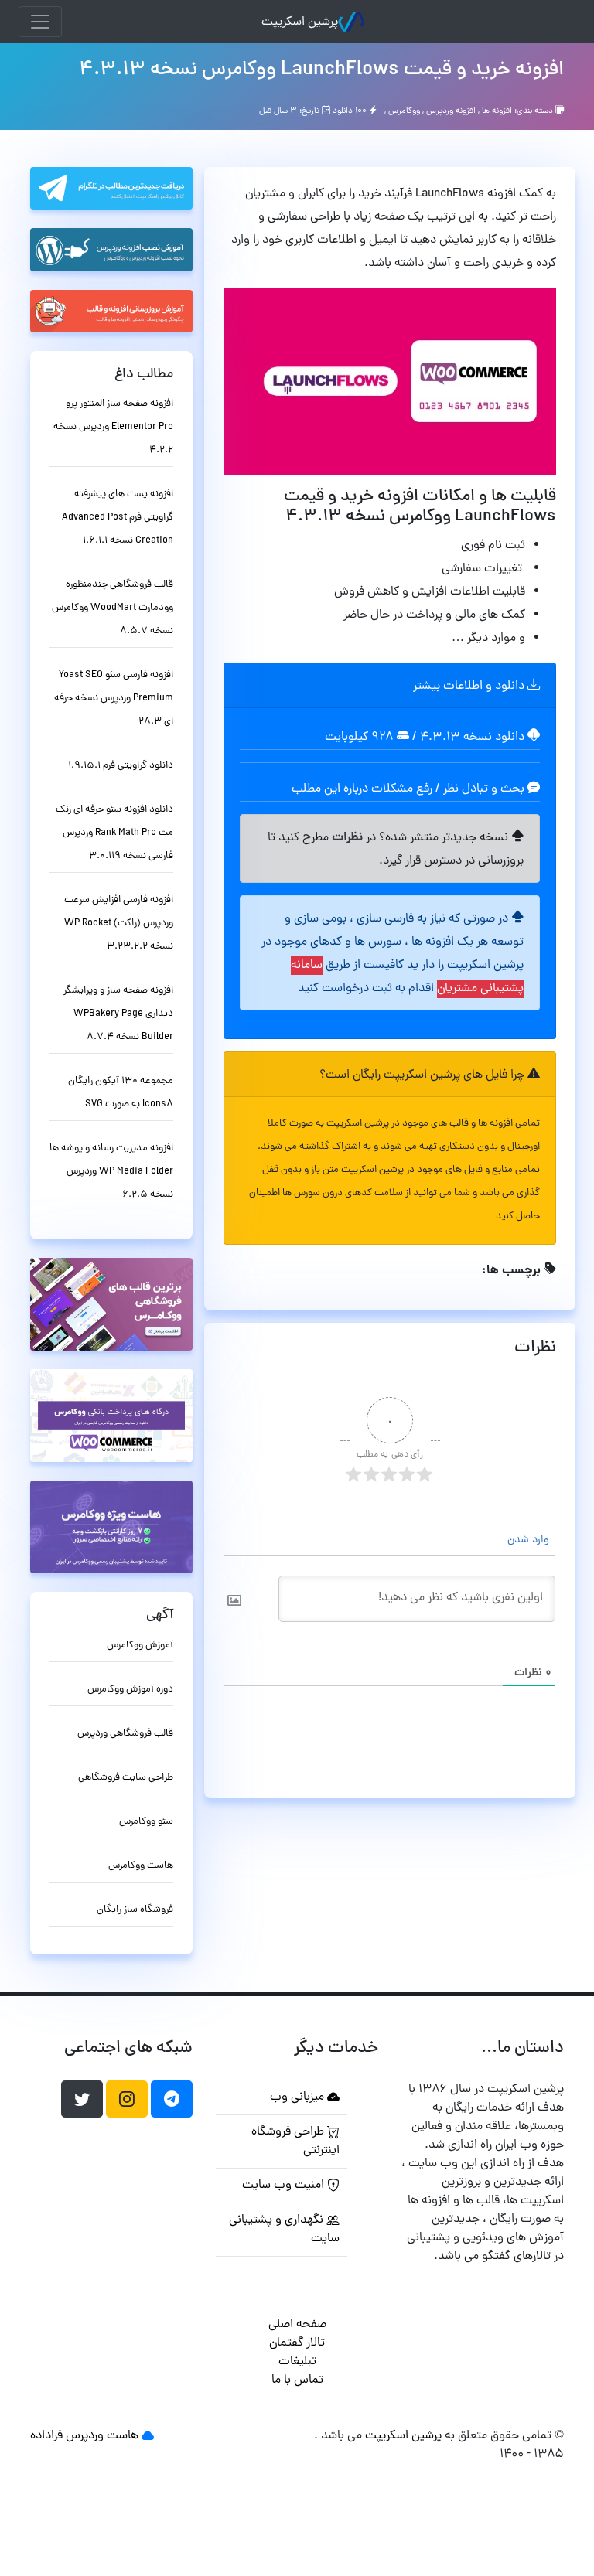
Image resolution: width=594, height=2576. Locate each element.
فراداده (46, 2436)
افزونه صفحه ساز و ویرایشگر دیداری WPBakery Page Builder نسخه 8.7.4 (118, 1014)
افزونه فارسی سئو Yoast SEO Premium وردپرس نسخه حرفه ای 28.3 (114, 699)
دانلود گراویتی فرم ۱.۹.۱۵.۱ (121, 766)
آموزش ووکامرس (140, 1646)
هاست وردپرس (102, 2436)
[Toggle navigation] (40, 22)
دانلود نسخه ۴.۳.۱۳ (472, 738)
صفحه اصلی (297, 2325)
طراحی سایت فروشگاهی (126, 1778)
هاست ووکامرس (141, 1866)
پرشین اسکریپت (300, 22)
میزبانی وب (299, 2097)
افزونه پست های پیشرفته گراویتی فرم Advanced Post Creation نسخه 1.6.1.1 (118, 518)
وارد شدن (530, 1540)
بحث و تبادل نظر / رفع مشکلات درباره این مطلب (410, 789)
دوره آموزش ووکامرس (130, 1690)
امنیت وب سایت (285, 2186)
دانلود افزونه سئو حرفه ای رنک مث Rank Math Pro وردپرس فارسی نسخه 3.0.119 (114, 833)
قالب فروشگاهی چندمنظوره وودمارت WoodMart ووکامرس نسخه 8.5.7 (113, 608)
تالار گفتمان (297, 2343)
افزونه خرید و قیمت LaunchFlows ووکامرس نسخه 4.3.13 (321, 70)
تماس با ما (297, 2380)
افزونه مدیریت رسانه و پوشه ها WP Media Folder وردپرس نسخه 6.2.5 (111, 1172)
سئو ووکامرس (146, 1822)
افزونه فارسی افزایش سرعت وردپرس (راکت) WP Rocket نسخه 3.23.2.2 (119, 923)
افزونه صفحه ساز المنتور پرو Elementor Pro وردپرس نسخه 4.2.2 (113, 427)
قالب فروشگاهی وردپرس (125, 1734)
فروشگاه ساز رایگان (135, 1910)
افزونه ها (497, 111)
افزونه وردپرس (451, 111)
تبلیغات (297, 2362)
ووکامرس (404, 111)
